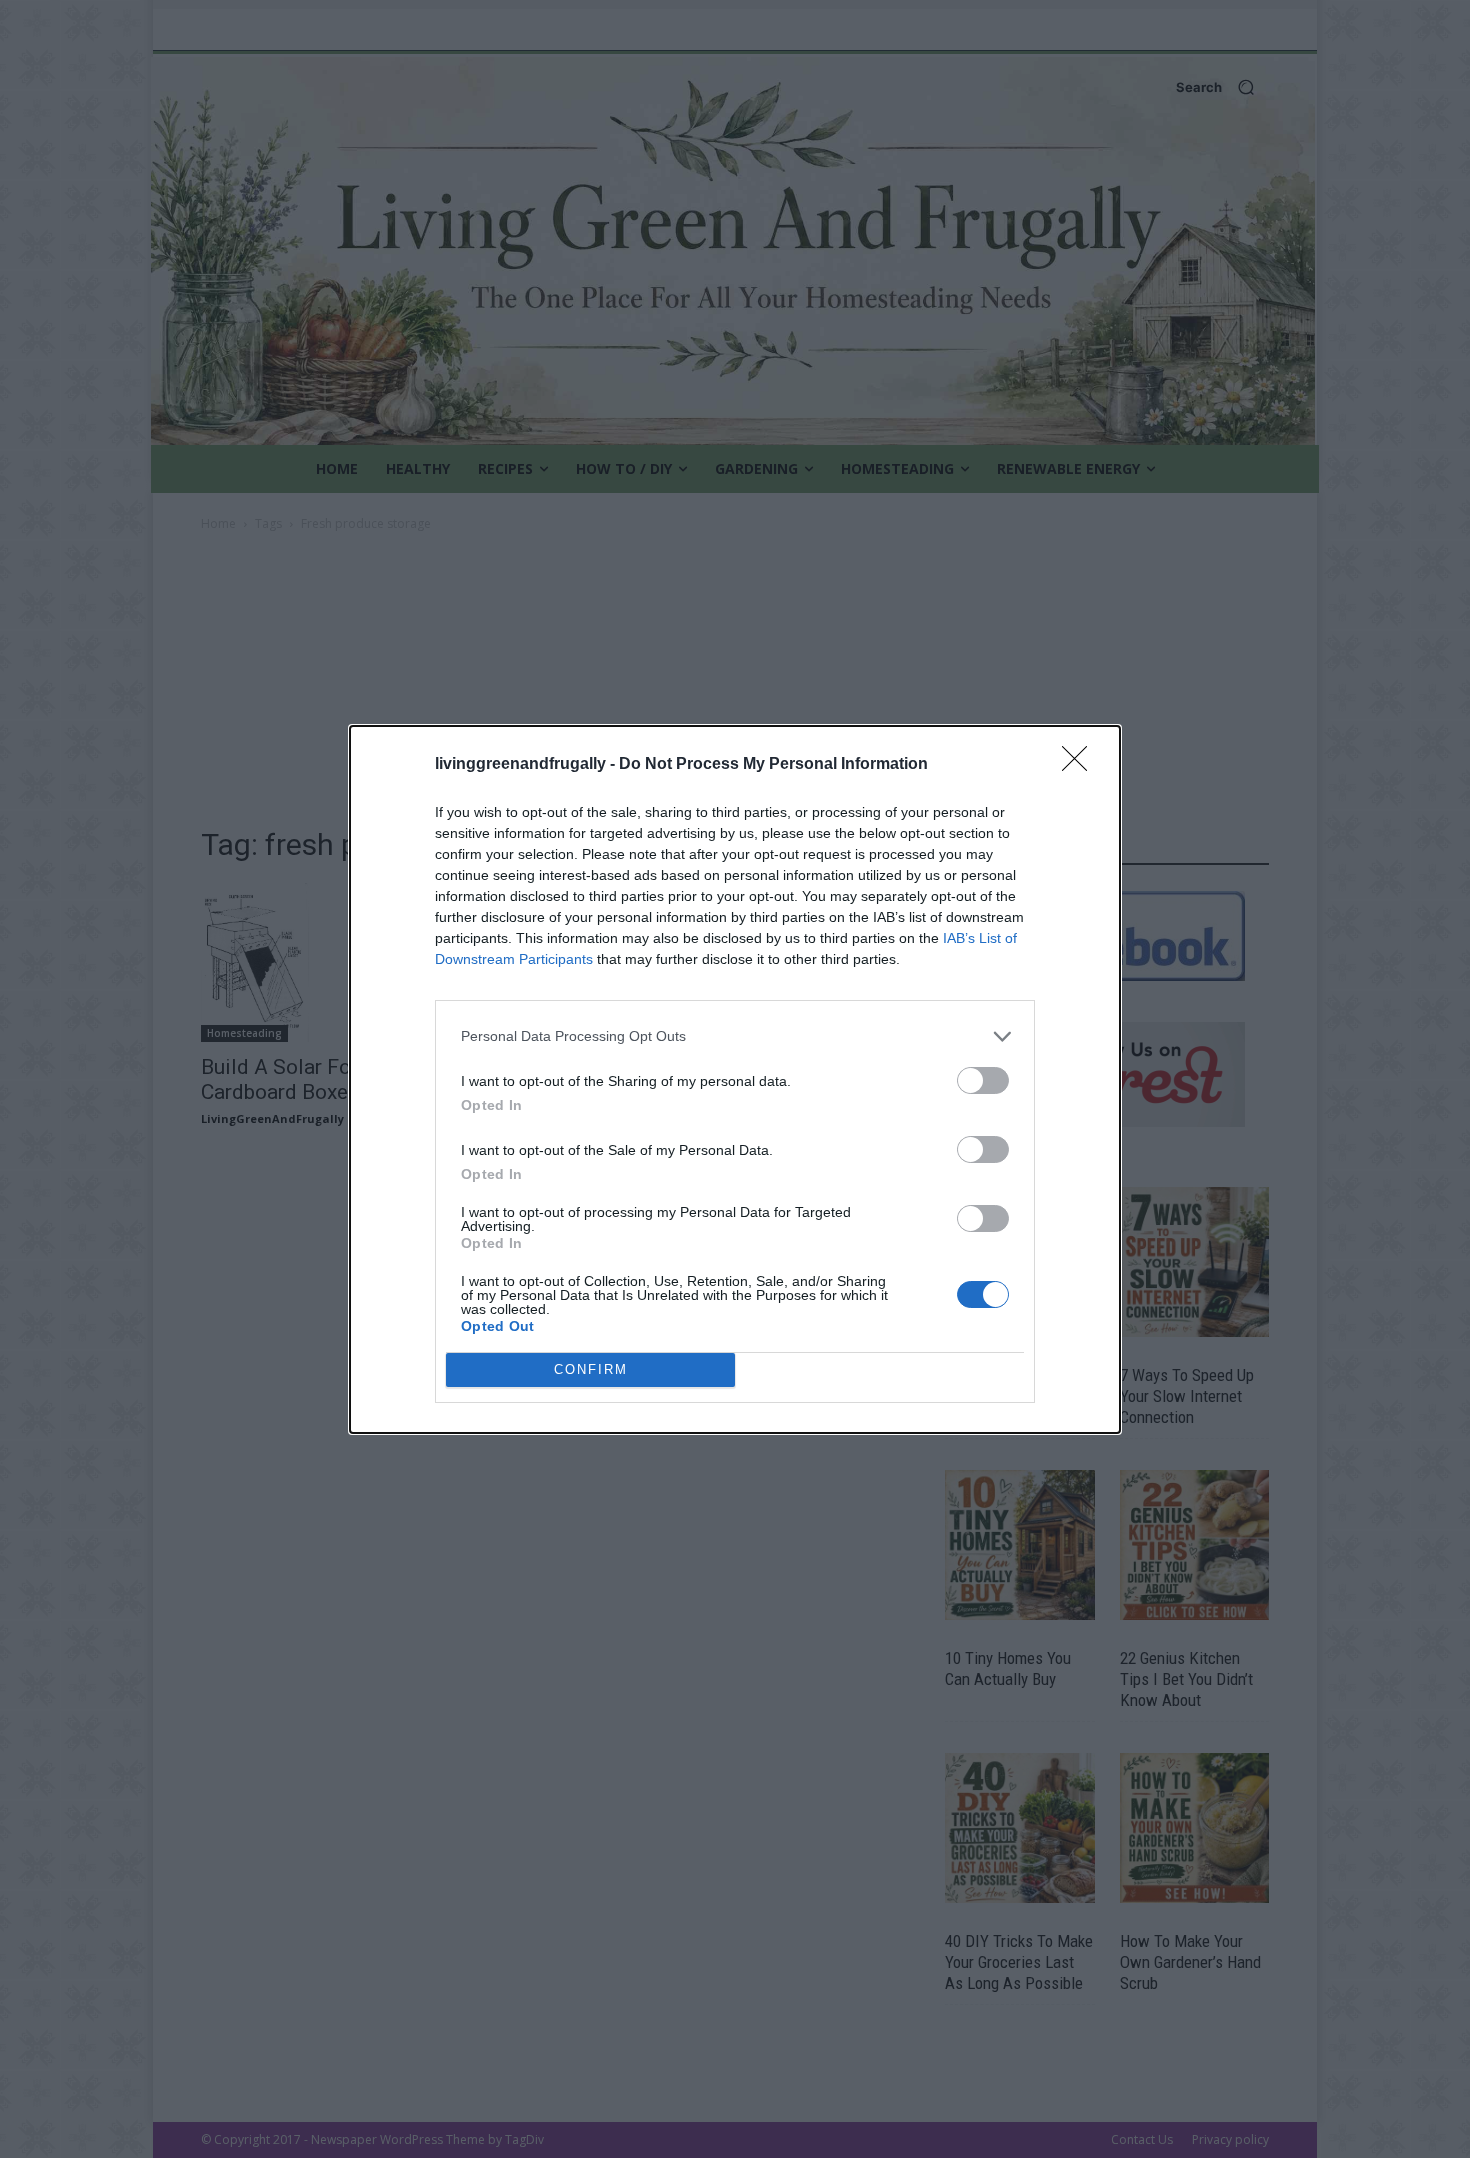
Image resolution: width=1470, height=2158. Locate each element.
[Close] (1081, 765)
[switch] (983, 1080)
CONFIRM (591, 1369)
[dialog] (735, 1079)
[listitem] (735, 1036)
